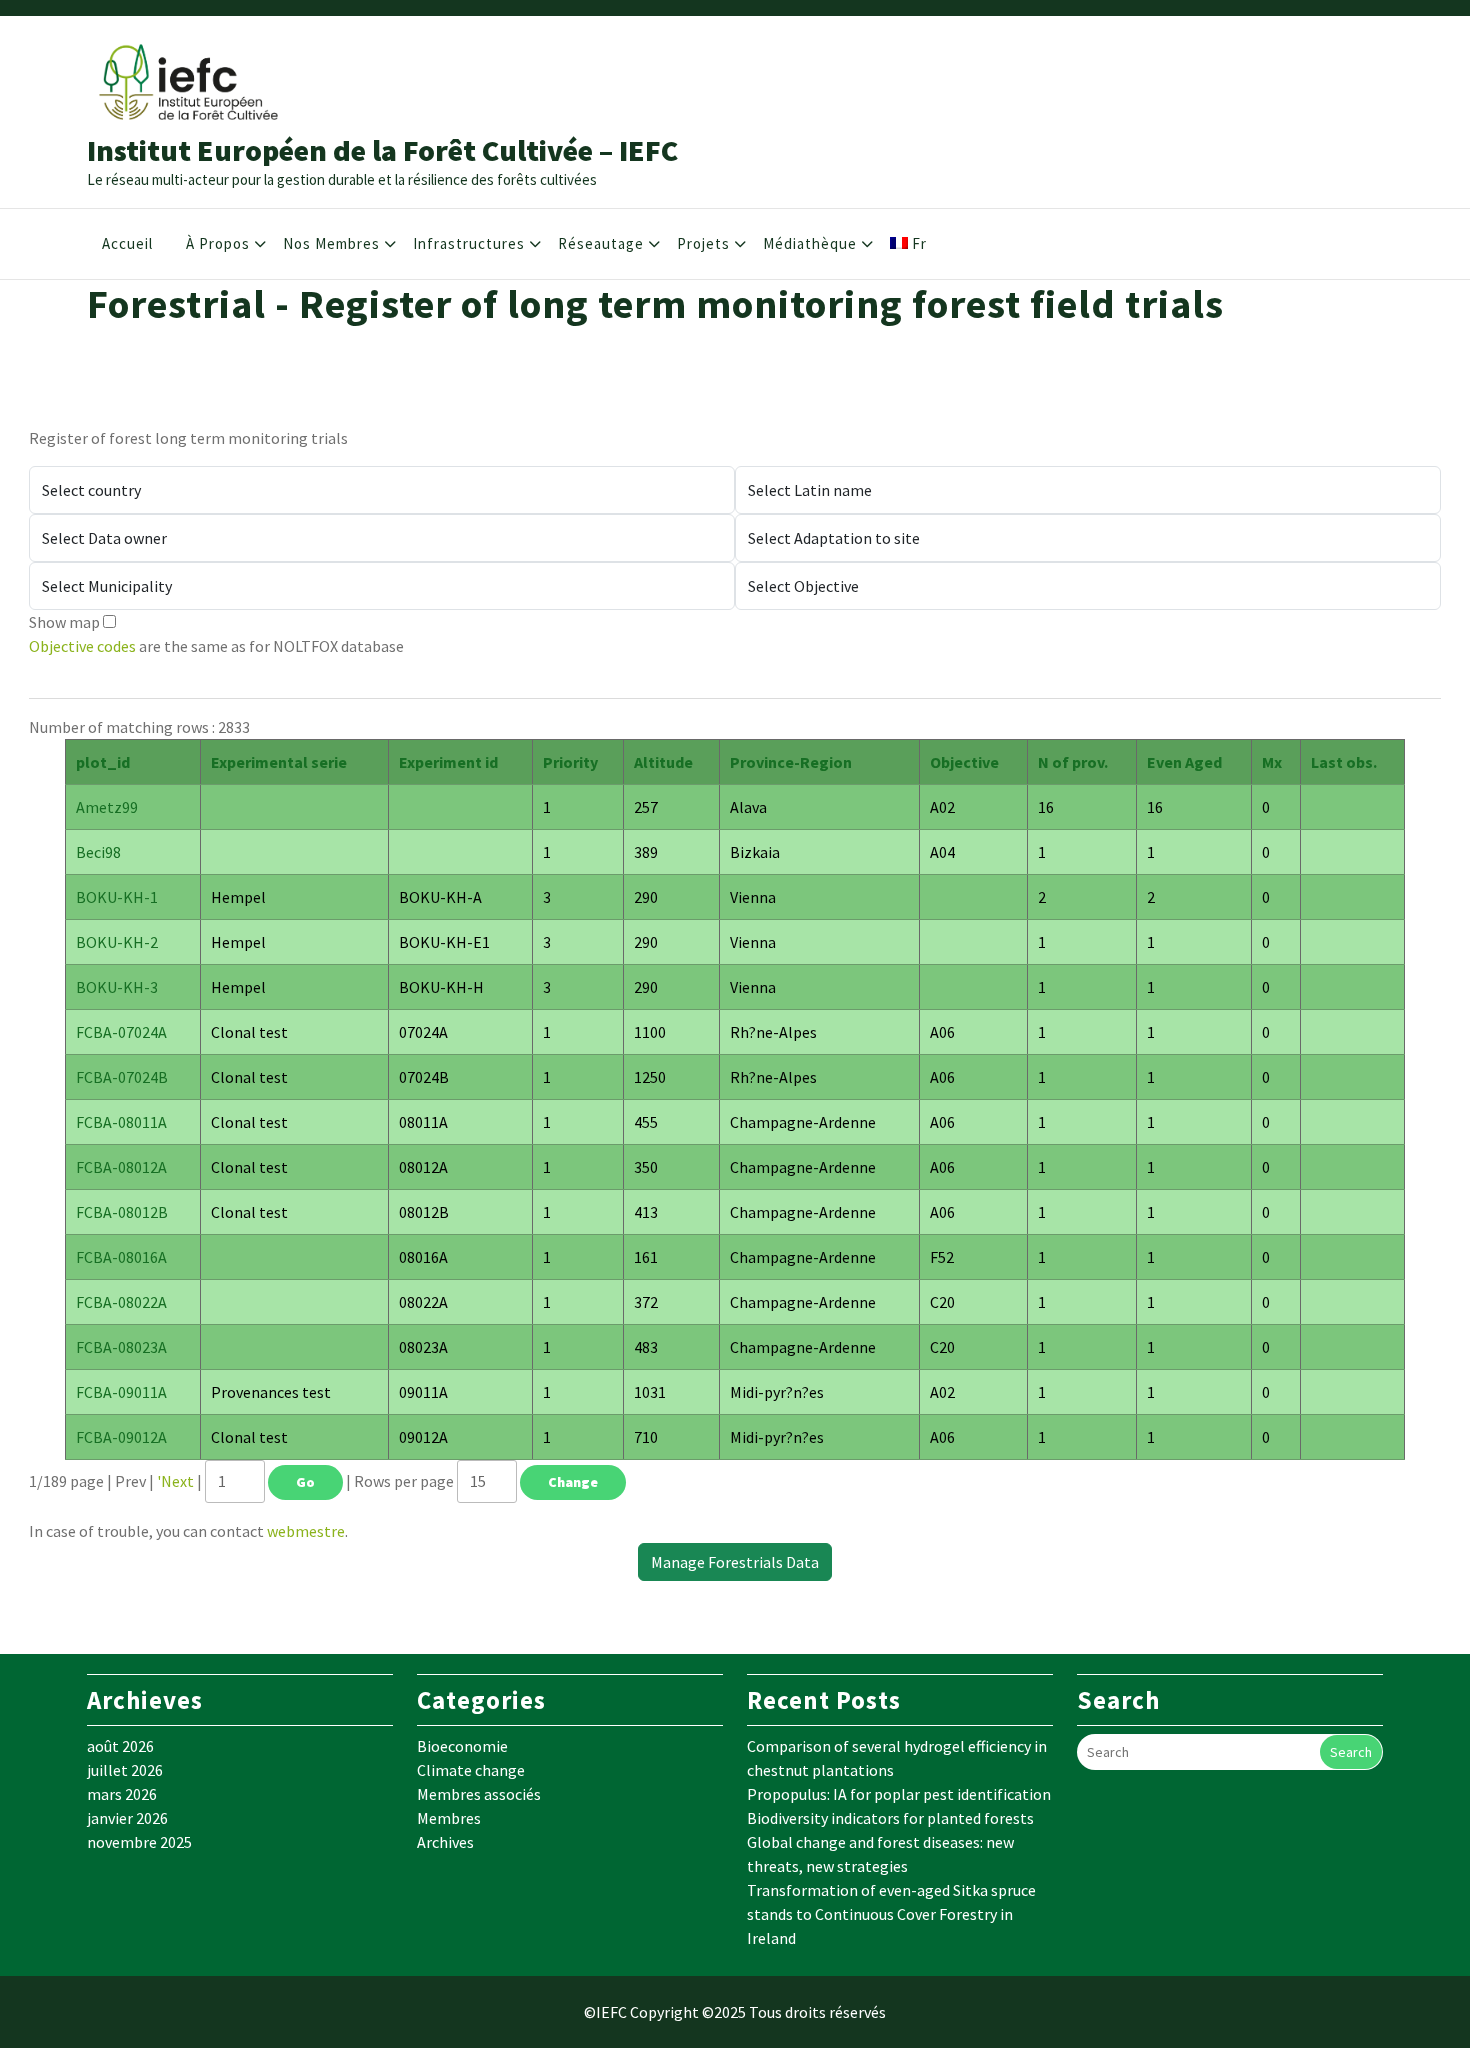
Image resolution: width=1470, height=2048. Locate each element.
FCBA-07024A (121, 1032)
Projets (703, 243)
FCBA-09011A (121, 1392)
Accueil (127, 243)
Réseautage (601, 243)
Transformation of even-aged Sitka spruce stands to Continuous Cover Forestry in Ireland (891, 1914)
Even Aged (1184, 762)
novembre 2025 (139, 1842)
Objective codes (82, 646)
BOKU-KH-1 (117, 897)
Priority (570, 762)
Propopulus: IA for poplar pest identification (899, 1794)
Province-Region (791, 762)
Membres (449, 1818)
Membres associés (479, 1794)
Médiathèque (810, 243)
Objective (964, 762)
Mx (1272, 762)
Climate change (471, 1770)
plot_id (103, 762)
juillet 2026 (125, 1770)
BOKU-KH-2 (117, 942)
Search (1351, 1752)
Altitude (663, 762)
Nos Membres (331, 243)
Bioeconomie (462, 1746)
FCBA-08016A (121, 1257)
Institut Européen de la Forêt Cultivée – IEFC (382, 150)
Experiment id (448, 762)
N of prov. (1073, 762)
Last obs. (1344, 762)
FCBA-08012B (122, 1212)
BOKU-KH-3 (117, 987)
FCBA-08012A (121, 1167)
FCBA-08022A (121, 1302)
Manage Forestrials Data (735, 1562)
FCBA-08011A (121, 1122)
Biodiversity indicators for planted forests (890, 1818)
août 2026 (120, 1746)
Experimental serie (279, 762)
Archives (445, 1842)
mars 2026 (122, 1794)
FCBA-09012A (121, 1437)
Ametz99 (107, 807)
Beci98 (98, 852)
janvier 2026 (127, 1818)
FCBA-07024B (122, 1077)
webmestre (306, 1531)
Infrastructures (469, 243)
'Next (175, 1481)
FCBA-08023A (121, 1347)
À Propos (218, 243)
